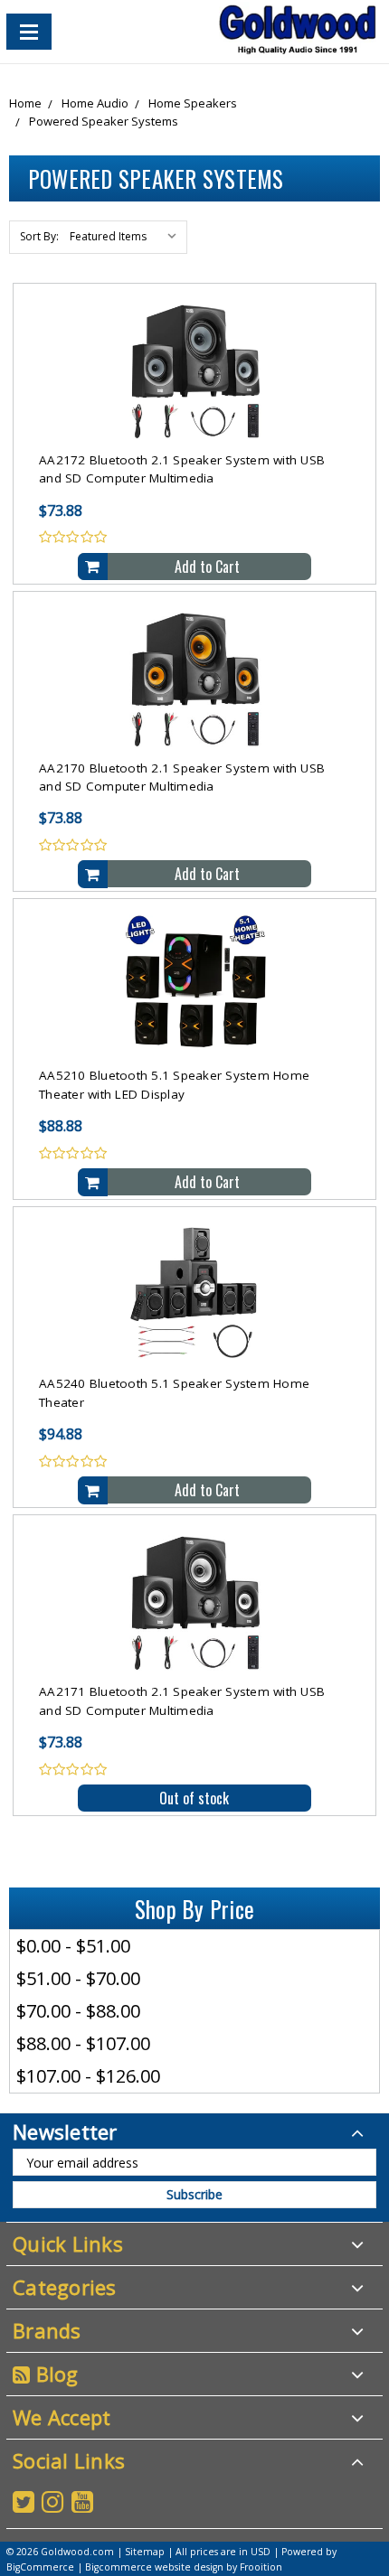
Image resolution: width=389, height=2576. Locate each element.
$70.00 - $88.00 (78, 2011)
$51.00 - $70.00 (78, 1978)
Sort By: (39, 236)
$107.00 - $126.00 (88, 2076)
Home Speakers (193, 103)
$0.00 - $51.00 (73, 1946)
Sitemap (145, 2552)
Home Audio (95, 103)
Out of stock (194, 1798)
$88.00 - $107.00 (83, 2043)
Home (25, 103)
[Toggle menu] (29, 32)
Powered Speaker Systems (104, 121)
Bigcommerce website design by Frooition (184, 2567)
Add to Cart (207, 567)
